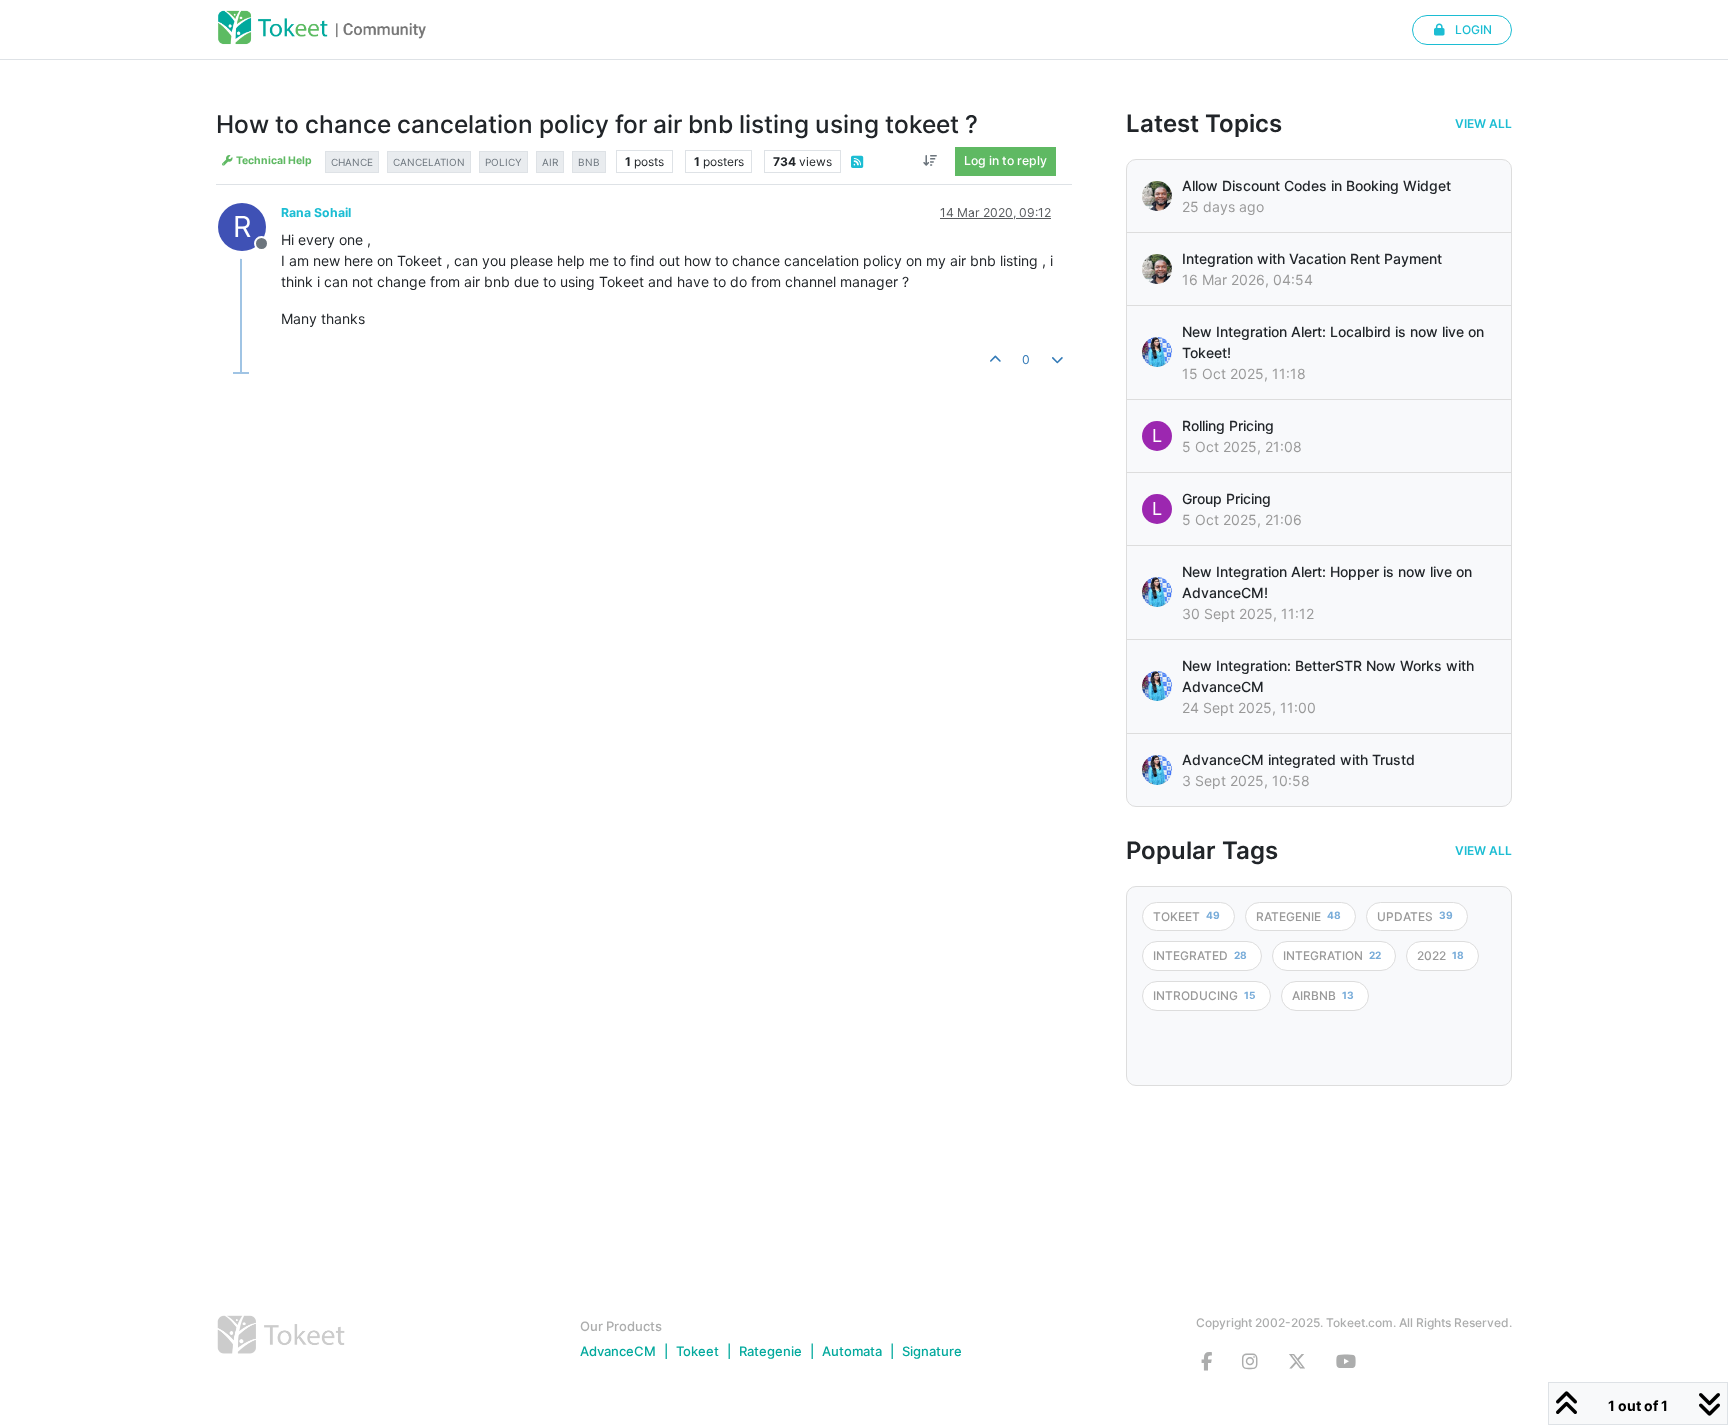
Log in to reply (1005, 160)
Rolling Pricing (1228, 425)
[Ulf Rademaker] (1157, 196)
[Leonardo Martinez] (1157, 269)
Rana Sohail (316, 212)
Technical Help (273, 160)
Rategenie (770, 1351)
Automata (852, 1351)
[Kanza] (1157, 352)
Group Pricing (1226, 498)
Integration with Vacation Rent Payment (1312, 258)
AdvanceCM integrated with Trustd (1298, 759)
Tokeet (697, 1351)
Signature (932, 1351)
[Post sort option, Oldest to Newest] (930, 161)
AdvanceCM (618, 1351)
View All (1483, 124)
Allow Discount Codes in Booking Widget (1316, 185)
